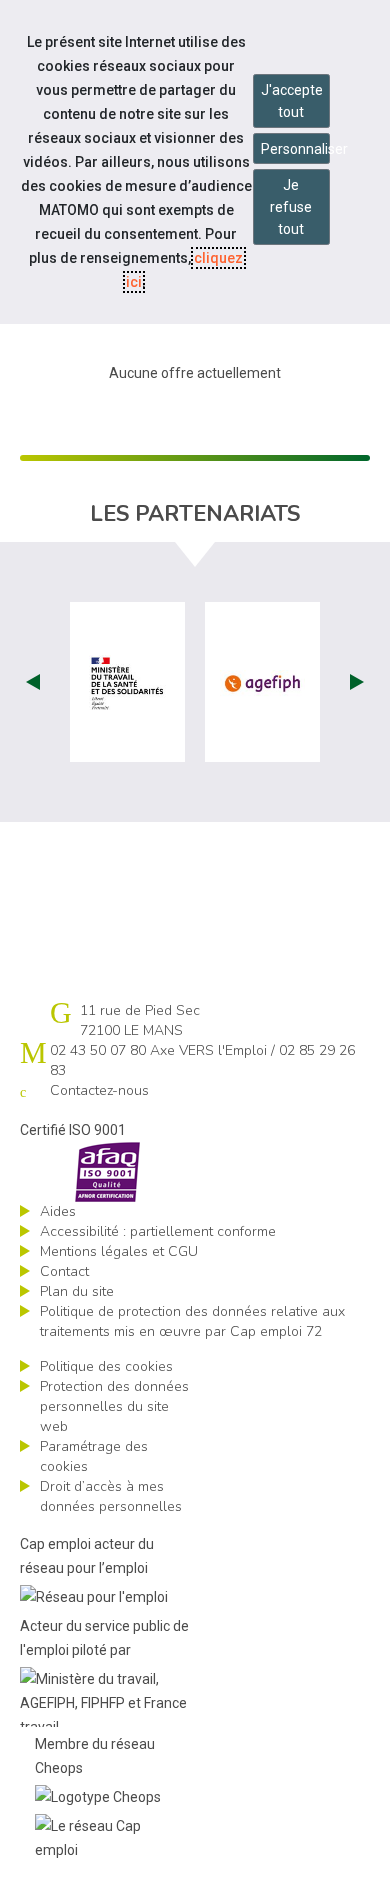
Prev (33, 682)
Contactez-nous (99, 1090)
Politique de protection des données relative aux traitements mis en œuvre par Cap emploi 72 (192, 1321)
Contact (64, 1271)
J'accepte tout (292, 101)
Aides (58, 1211)
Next (357, 682)
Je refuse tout (291, 207)
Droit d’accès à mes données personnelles (111, 1496)
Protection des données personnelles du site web (114, 1406)
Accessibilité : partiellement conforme (158, 1231)
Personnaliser (295, 149)
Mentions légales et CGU (119, 1251)
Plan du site (77, 1291)
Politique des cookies (106, 1366)
